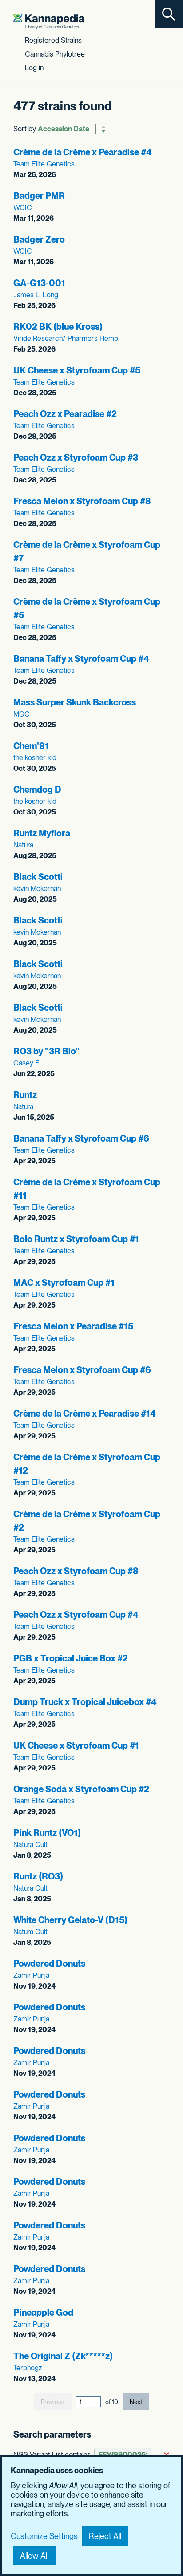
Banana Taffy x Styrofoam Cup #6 (81, 1138)
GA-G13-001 (39, 283)
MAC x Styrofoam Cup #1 (64, 1283)
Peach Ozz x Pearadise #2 (65, 414)
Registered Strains (53, 40)
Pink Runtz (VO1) (47, 1833)
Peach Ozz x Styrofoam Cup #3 (76, 458)
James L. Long (36, 295)
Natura (23, 845)
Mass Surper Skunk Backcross (75, 702)
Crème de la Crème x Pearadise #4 (83, 152)
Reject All (105, 2536)
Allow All (34, 2556)
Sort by (25, 129)
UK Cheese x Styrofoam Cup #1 (76, 1746)
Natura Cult (30, 1845)
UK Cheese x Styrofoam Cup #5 (77, 370)
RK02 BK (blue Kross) (58, 327)
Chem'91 (31, 746)
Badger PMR (39, 196)
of (112, 2402)
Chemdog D (37, 790)
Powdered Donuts (49, 1964)
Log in (34, 68)
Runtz (25, 1095)
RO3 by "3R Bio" (46, 1051)
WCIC (23, 208)
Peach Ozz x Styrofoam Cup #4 (76, 1615)
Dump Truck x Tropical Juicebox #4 (85, 1702)
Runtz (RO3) (38, 1876)
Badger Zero (39, 239)
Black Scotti (38, 877)
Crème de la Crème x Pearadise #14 (85, 1414)
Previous (53, 2402)
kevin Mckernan (37, 889)
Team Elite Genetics (44, 164)
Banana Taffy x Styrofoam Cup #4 (81, 659)
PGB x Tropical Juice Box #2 (71, 1658)
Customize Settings (44, 2536)
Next (136, 2402)
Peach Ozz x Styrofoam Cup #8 (76, 1571)
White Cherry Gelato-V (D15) (70, 1920)
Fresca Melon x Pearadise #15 (73, 1326)
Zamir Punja (31, 1975)
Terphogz (28, 2368)
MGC (22, 714)
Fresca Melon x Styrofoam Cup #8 (82, 501)
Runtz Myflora (42, 833)
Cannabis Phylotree (55, 54)
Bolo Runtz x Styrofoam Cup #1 (76, 1239)
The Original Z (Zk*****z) (63, 2356)
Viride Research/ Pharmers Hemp (66, 338)
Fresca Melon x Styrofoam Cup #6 (82, 1370)
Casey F (26, 1063)
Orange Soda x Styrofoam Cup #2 (81, 1789)
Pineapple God (43, 2313)
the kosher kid (35, 758)
